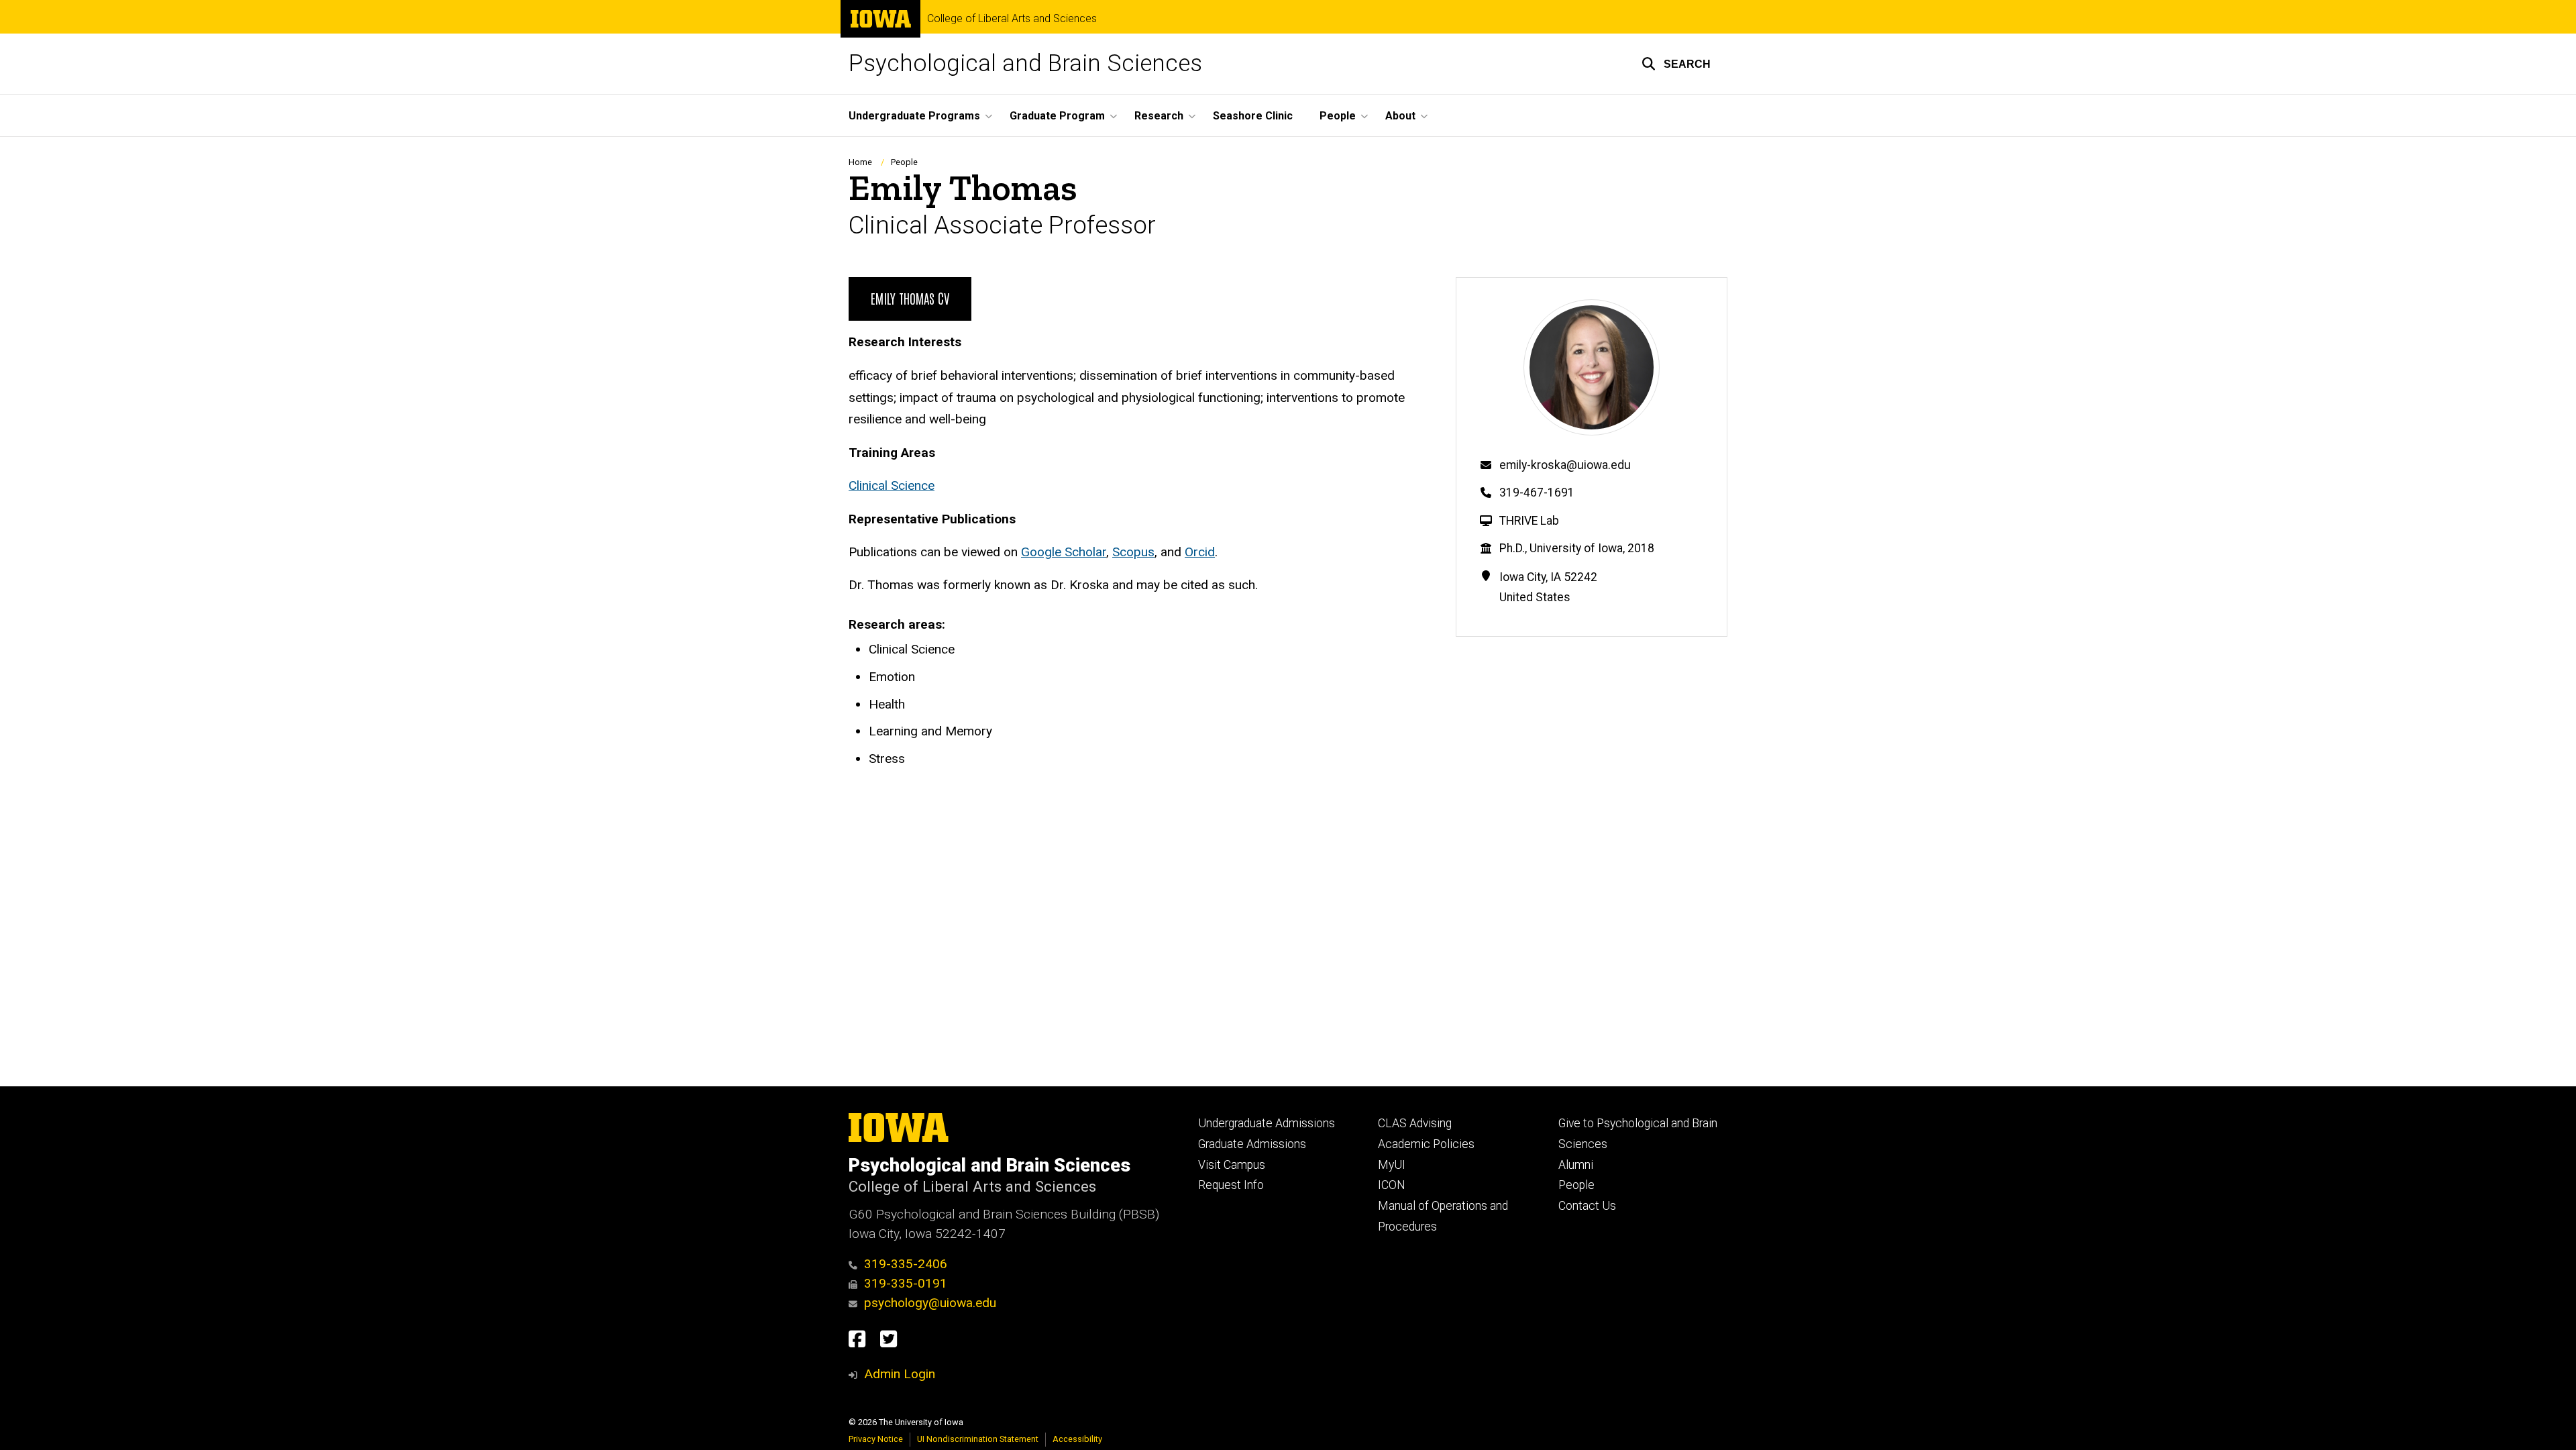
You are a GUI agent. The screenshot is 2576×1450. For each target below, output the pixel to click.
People (904, 162)
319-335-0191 (906, 1283)
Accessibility (1077, 1439)
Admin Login (900, 1374)
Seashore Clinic (1253, 116)
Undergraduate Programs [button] (914, 116)
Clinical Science (892, 485)
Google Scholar (1064, 552)
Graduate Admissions (1252, 1144)
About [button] (1400, 116)
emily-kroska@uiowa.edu (1565, 465)
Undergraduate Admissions (1267, 1123)
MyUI (1392, 1165)
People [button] (1338, 116)
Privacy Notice (876, 1439)
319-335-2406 (906, 1264)
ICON (1392, 1185)
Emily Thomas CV (910, 298)
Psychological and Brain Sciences (1025, 63)
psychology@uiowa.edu (930, 1303)
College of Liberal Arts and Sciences (1012, 19)
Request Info (1231, 1185)
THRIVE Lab (1529, 521)
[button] (1676, 64)
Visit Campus (1232, 1165)
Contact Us (1587, 1206)
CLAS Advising (1415, 1123)
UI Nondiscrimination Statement (978, 1439)
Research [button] (1159, 116)
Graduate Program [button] (1057, 116)
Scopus (1133, 552)
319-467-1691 (1537, 493)
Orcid (1200, 552)
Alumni (1576, 1165)
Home (860, 162)
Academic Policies (1426, 1144)
